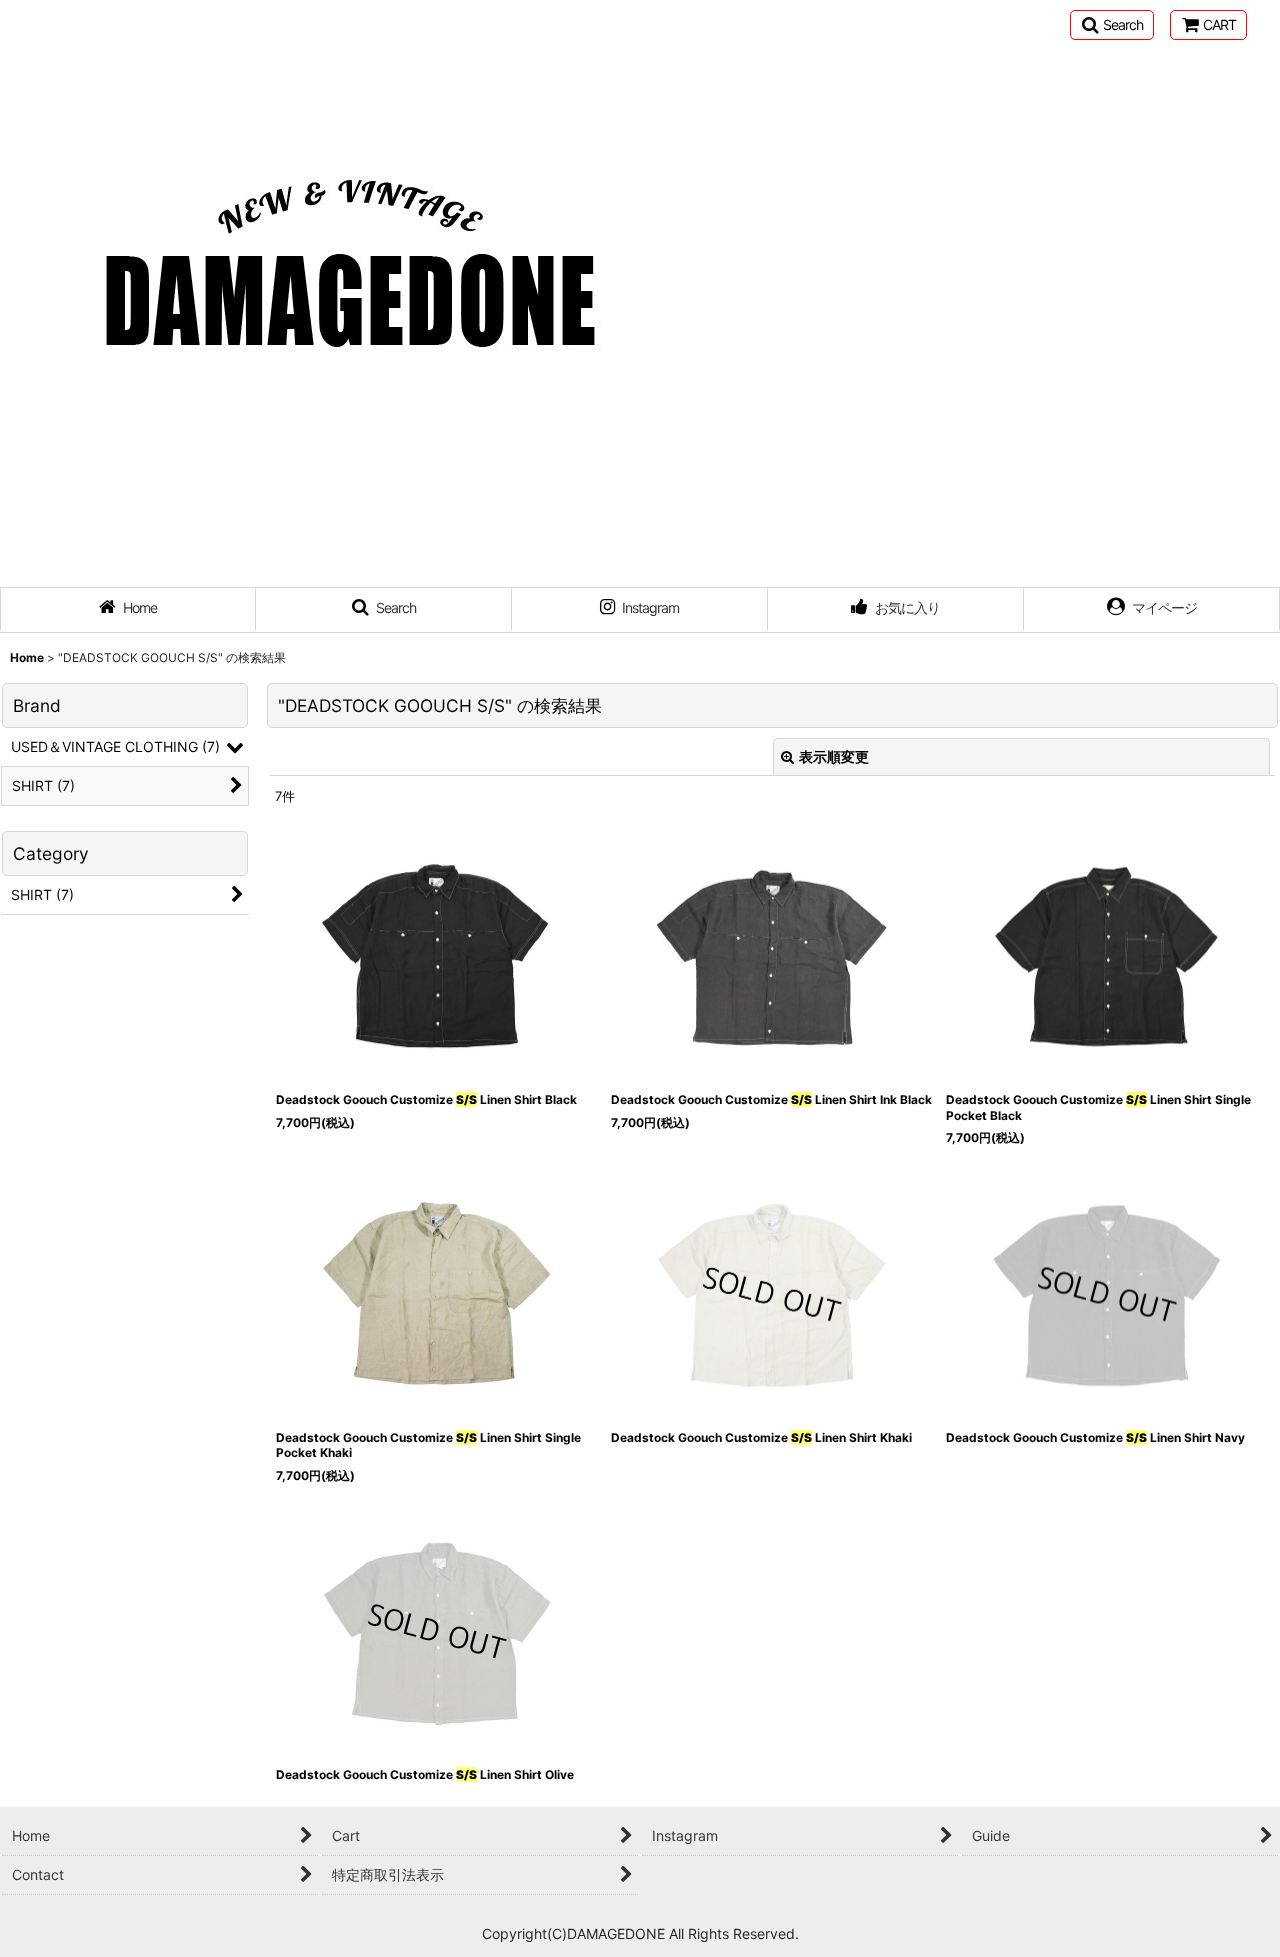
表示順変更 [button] (834, 756)
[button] (1112, 25)
